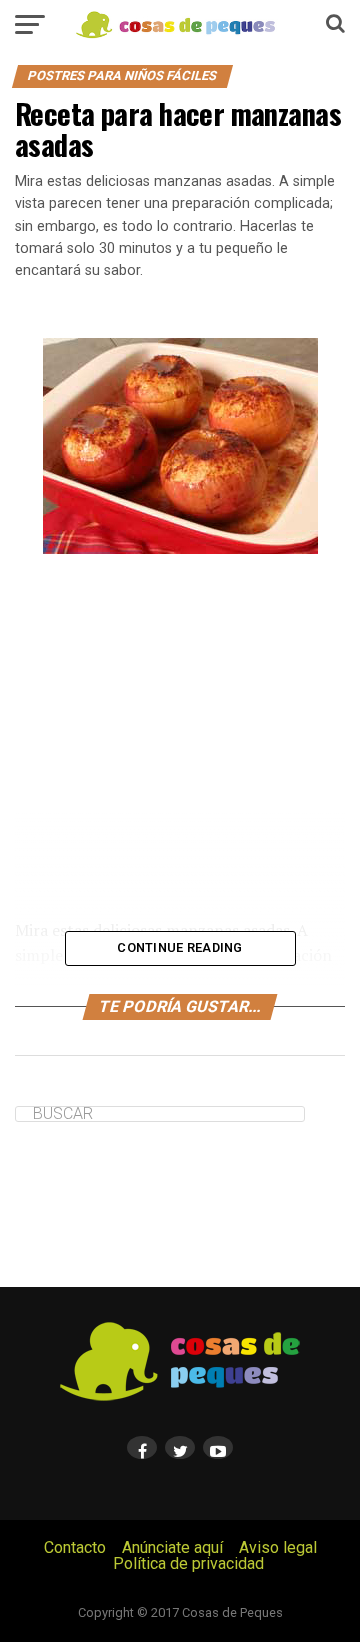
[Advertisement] (180, 736)
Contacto (75, 1547)
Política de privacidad (188, 1563)
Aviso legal (278, 1547)
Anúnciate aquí (172, 1547)
